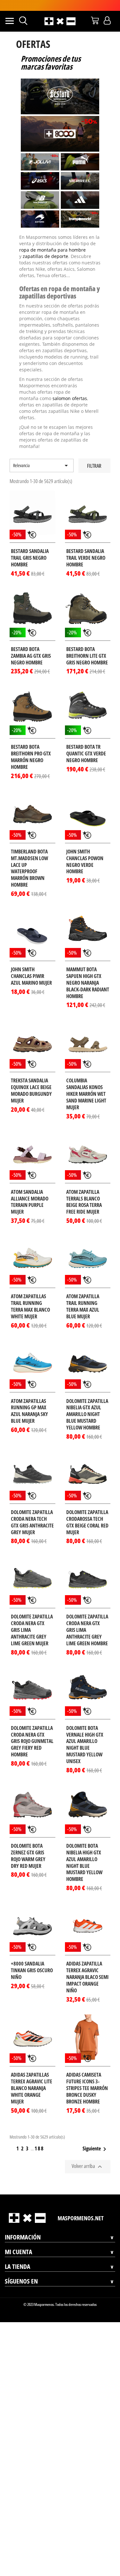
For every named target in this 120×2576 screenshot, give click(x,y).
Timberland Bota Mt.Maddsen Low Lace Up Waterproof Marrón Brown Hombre (29, 855)
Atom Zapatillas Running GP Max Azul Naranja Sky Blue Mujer (29, 1398)
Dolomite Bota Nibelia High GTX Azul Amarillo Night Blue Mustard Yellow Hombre (84, 1850)
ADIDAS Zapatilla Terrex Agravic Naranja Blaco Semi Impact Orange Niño (87, 1964)
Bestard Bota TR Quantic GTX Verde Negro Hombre (86, 741)
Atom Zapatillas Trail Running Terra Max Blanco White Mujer (30, 1294)
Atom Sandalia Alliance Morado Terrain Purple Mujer (30, 1189)
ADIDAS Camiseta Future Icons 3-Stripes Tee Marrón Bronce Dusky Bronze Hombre (87, 2075)
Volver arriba (88, 2154)
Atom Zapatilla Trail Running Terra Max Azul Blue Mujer (83, 1294)
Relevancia (42, 453)
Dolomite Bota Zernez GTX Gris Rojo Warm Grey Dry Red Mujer (28, 1843)
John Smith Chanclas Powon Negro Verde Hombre (85, 849)
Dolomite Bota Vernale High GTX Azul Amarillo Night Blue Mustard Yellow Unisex (85, 1732)
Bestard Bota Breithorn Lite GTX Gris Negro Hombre (87, 643)
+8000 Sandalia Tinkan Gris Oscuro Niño (32, 1958)
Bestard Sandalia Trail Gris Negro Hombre (30, 545)
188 (39, 2136)
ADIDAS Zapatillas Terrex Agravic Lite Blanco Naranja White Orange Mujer (32, 2075)
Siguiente (96, 2136)
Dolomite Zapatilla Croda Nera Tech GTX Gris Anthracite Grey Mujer (32, 1509)
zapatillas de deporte (44, 256)
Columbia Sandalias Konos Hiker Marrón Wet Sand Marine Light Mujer (86, 1081)
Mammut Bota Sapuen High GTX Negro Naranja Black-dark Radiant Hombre (88, 970)
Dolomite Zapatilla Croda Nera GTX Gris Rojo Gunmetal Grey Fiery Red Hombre (32, 1729)
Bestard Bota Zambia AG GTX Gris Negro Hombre (31, 643)
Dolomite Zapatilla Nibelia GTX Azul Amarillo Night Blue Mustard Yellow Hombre (87, 1402)
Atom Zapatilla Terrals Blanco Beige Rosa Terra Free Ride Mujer (84, 1189)
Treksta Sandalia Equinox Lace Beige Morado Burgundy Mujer (31, 1078)
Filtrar (94, 453)
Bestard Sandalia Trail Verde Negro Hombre (86, 545)
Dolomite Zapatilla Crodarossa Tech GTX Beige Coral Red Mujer (87, 1509)
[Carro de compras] (95, 20)
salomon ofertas (36, 392)
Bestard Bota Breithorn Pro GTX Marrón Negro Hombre (31, 744)
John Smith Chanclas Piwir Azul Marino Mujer (31, 963)
